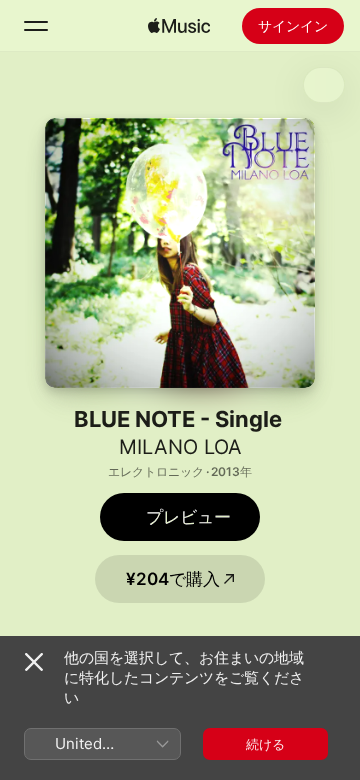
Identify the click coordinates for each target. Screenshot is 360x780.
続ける (265, 744)
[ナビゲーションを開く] (36, 26)
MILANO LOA (180, 447)
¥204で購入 (173, 579)
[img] (179, 26)
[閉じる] (34, 662)
